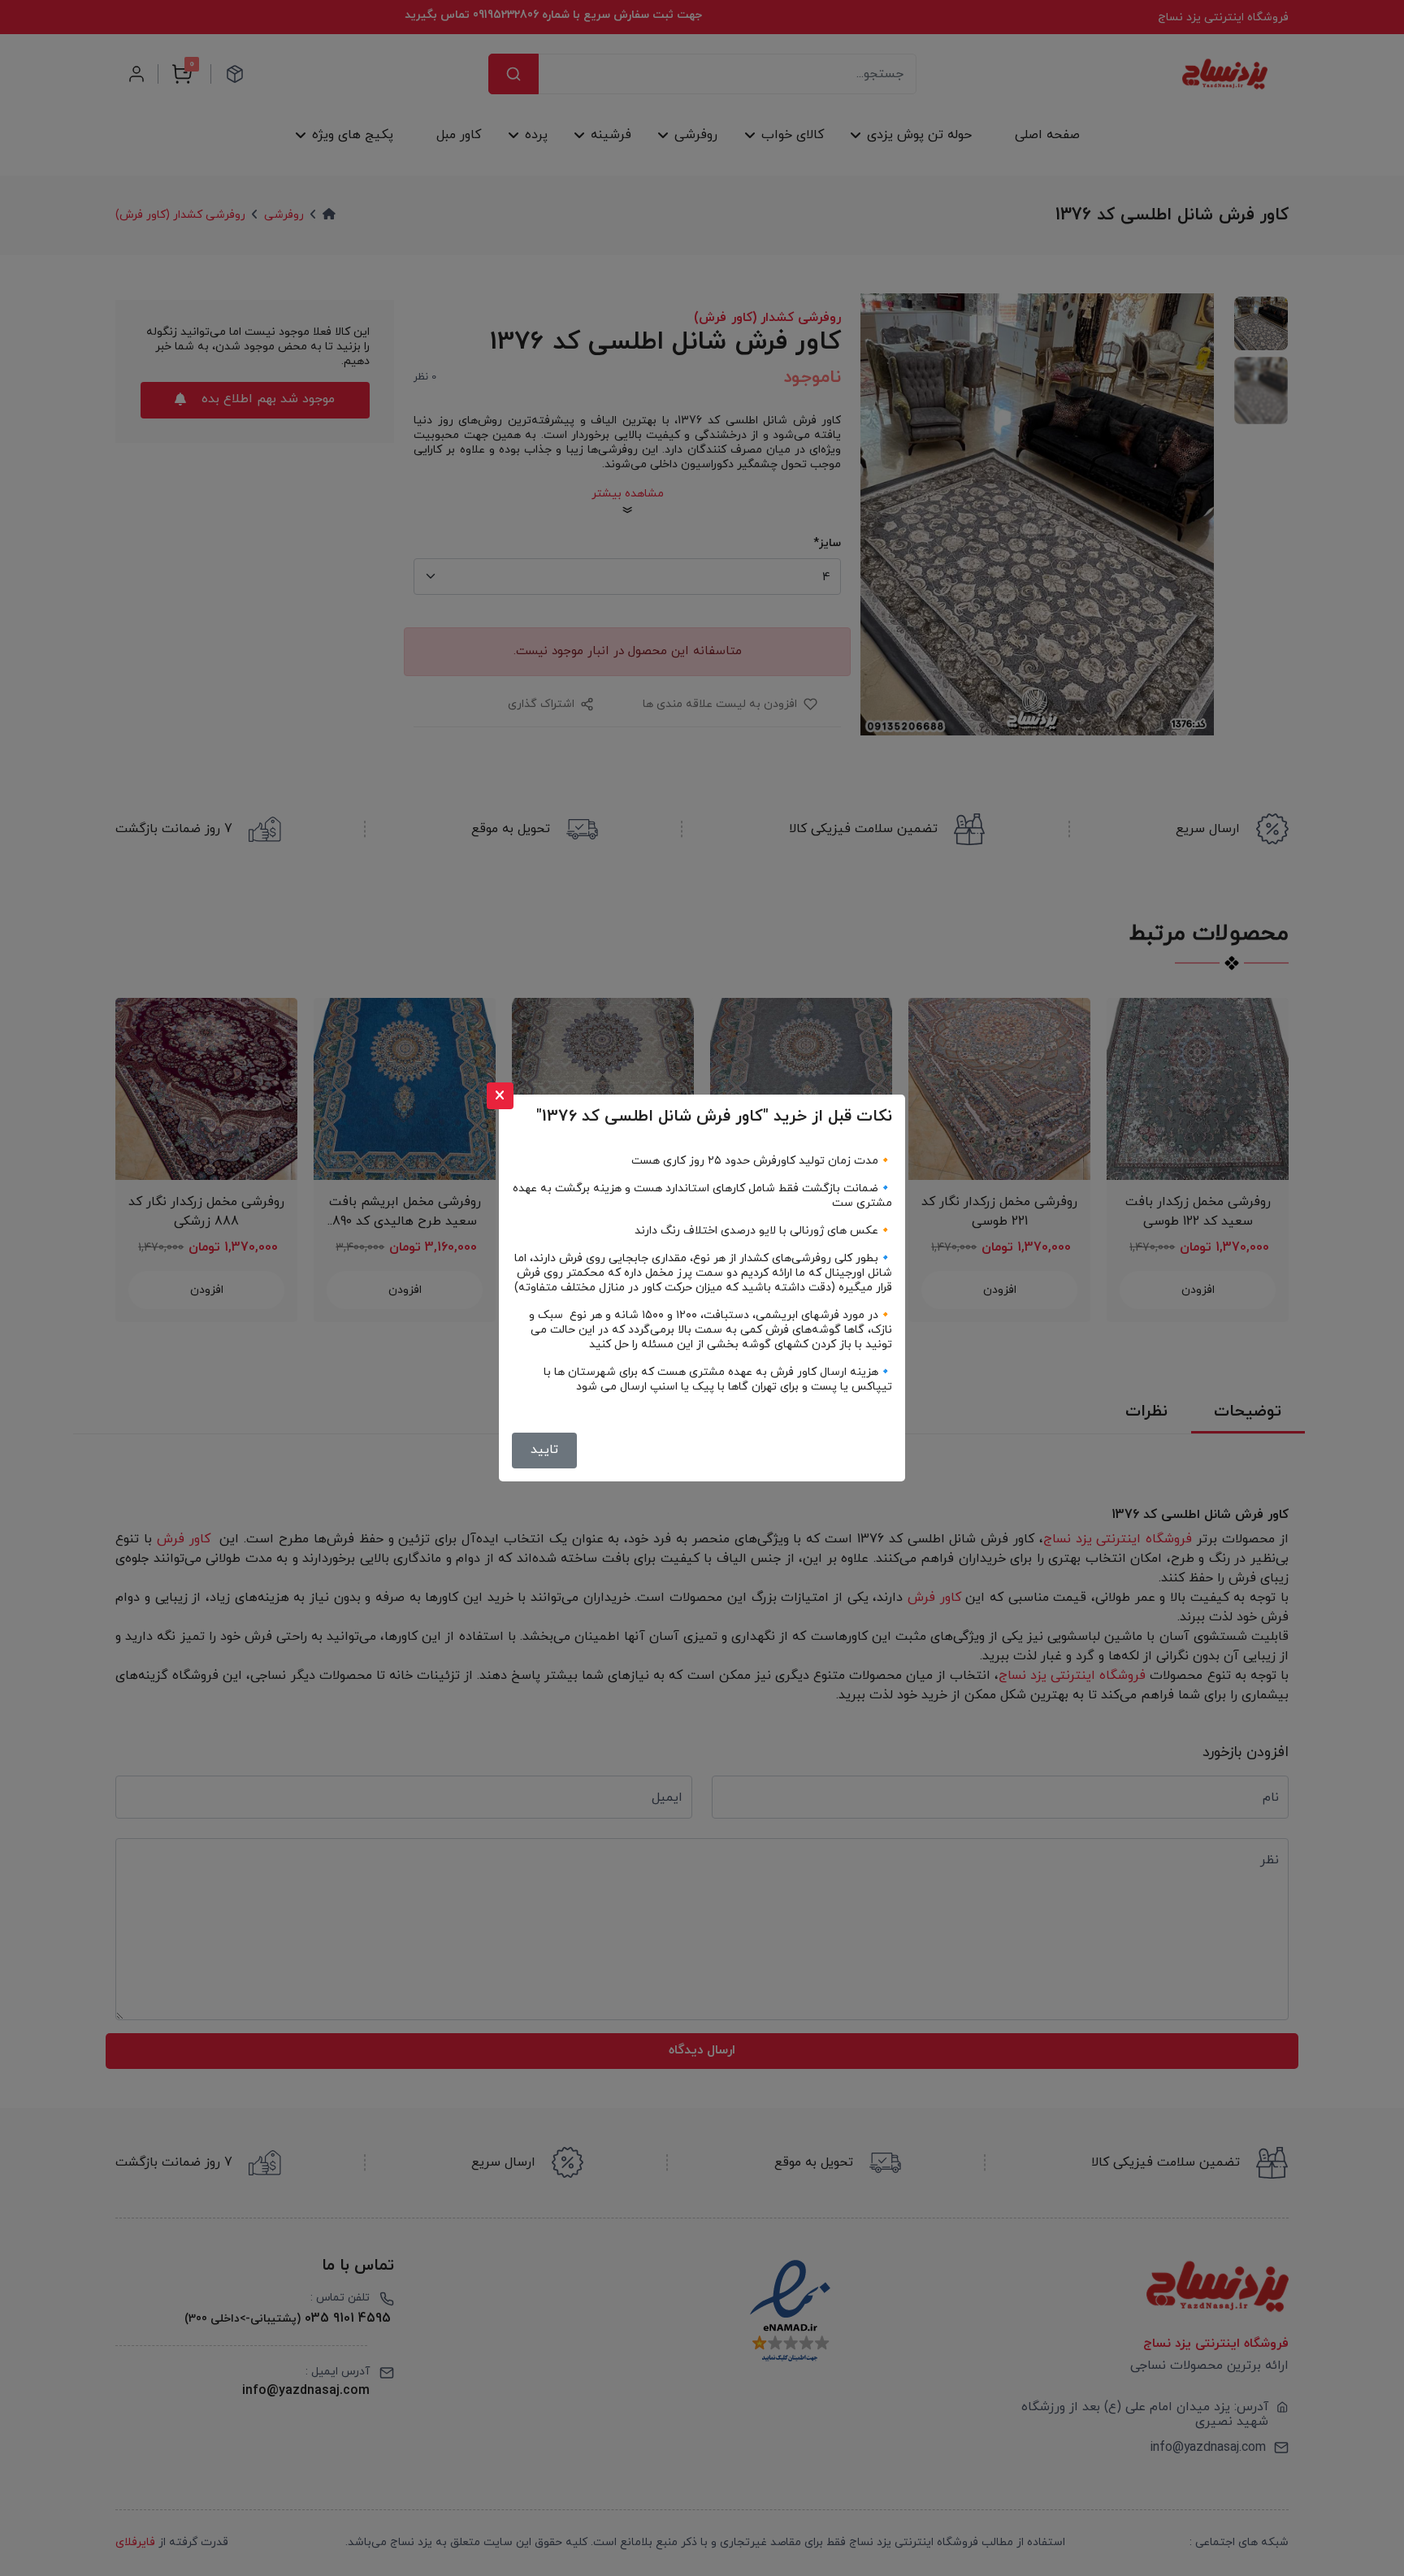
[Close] (500, 1096)
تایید (544, 1450)
